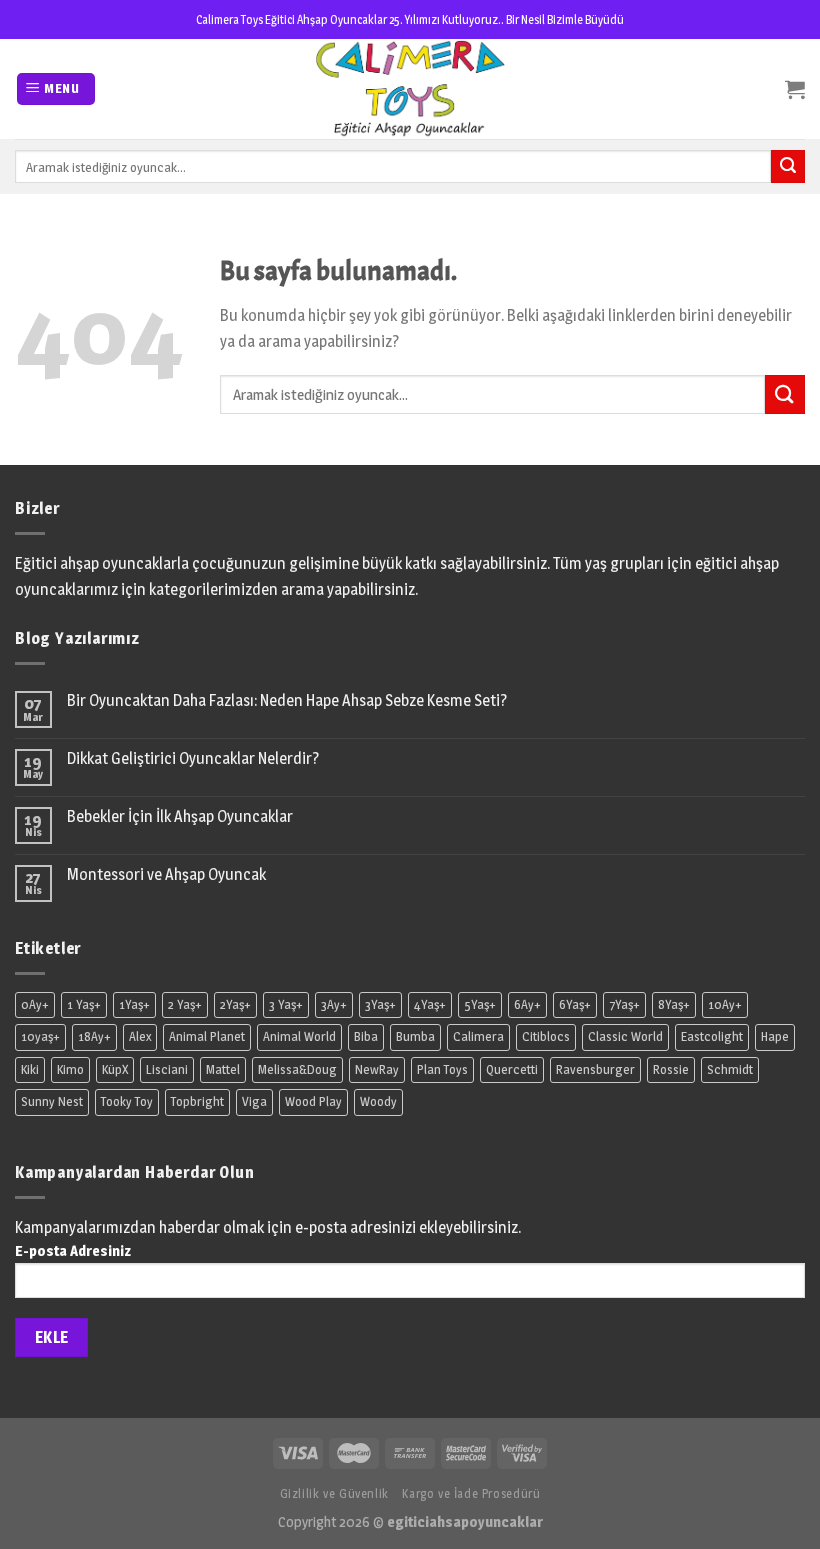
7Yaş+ (624, 1004)
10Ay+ (725, 1004)
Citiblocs (546, 1036)
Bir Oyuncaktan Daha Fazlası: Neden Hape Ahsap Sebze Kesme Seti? (287, 700)
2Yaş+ (235, 1004)
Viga (254, 1101)
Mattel (223, 1069)
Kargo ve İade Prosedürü (471, 1493)
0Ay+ (35, 1004)
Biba (366, 1036)
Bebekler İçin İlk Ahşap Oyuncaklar (180, 816)
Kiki (30, 1069)
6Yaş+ (575, 1004)
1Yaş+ (134, 1004)
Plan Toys (442, 1069)
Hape (775, 1036)
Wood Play (313, 1101)
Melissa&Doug (297, 1069)
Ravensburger (595, 1069)
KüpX (115, 1069)
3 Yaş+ (286, 1004)
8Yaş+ (674, 1004)
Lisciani (167, 1069)
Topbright (197, 1101)
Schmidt (730, 1069)
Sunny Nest (52, 1101)
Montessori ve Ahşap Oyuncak (166, 874)
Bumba (415, 1036)
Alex (140, 1036)
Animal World (299, 1036)
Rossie (671, 1069)
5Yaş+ (480, 1004)
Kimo (70, 1069)
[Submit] (785, 394)
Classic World (625, 1036)
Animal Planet (207, 1036)
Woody (378, 1101)
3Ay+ (334, 1004)
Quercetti (512, 1069)
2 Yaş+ (185, 1004)
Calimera (478, 1036)
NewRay (377, 1069)
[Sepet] (795, 89)
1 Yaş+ (84, 1004)
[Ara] (788, 167)
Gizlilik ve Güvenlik (334, 1493)
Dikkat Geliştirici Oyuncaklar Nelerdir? (193, 758)
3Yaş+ (380, 1004)
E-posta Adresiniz (73, 1251)
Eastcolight (712, 1036)
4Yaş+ (430, 1004)
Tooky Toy (127, 1101)
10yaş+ (40, 1036)
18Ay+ (94, 1036)
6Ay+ (527, 1004)
